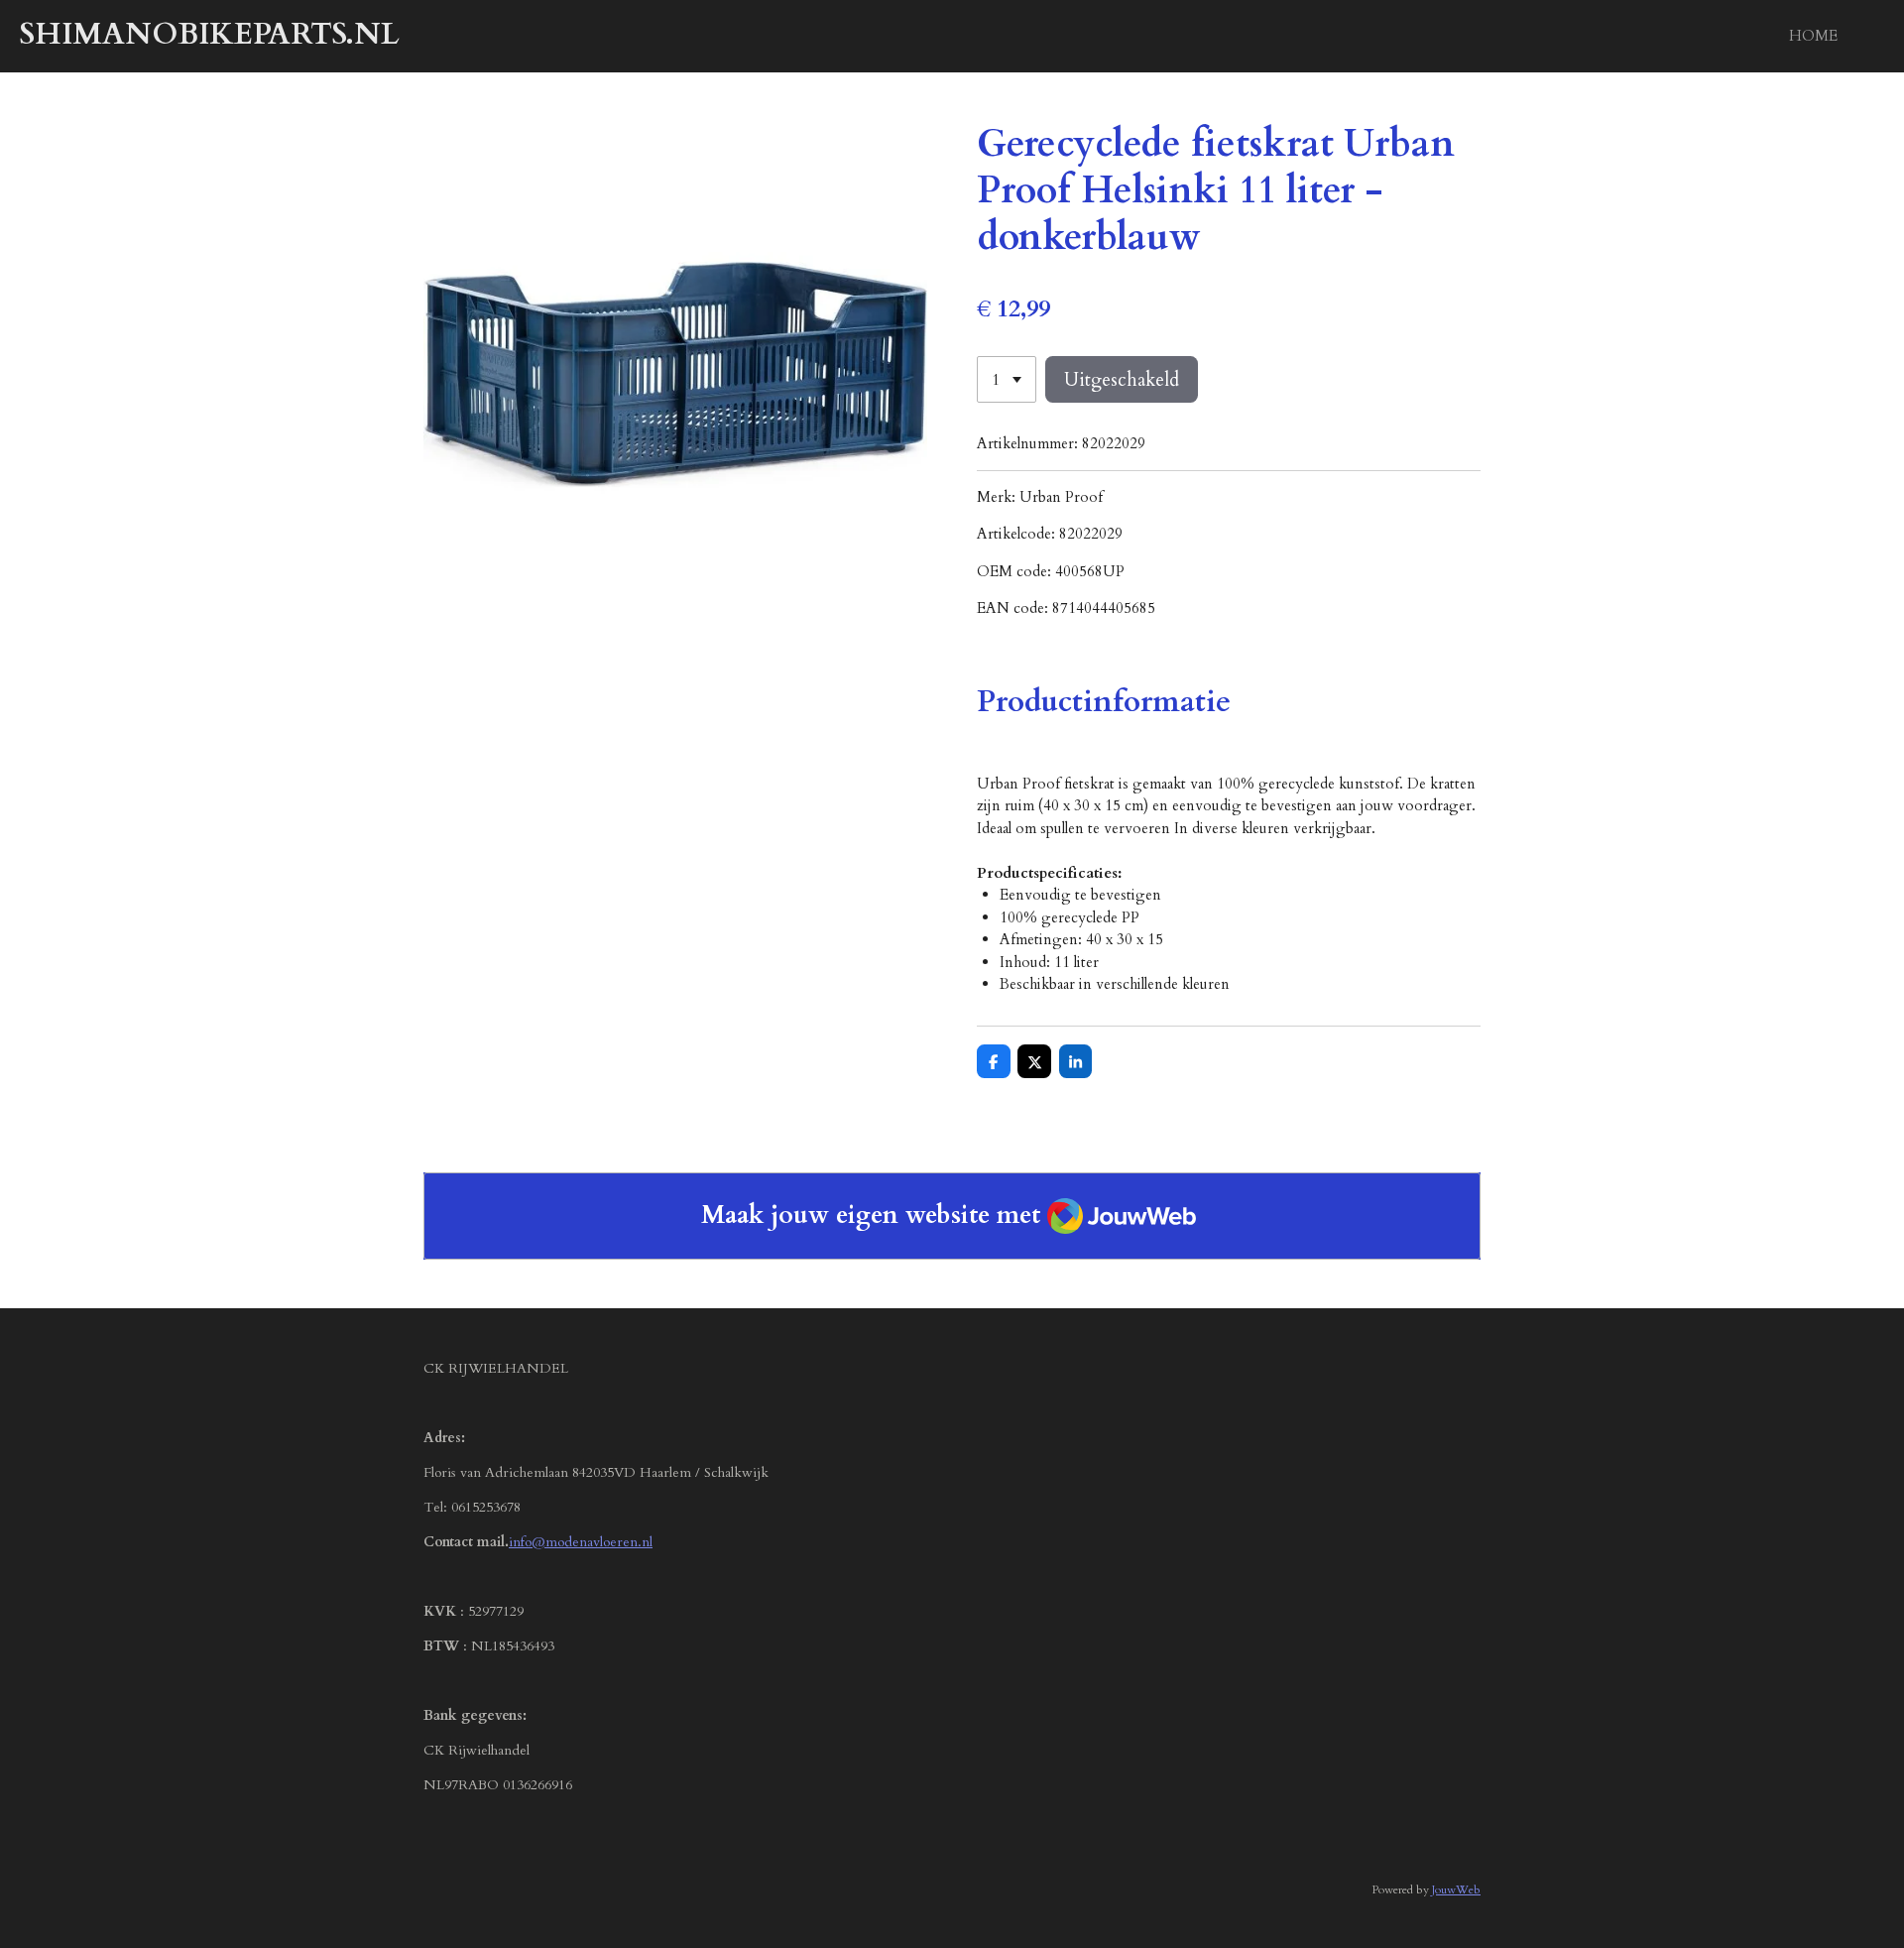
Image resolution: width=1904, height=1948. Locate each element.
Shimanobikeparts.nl (210, 34)
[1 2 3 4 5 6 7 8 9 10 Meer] (1007, 379)
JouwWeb (1456, 1889)
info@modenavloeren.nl (581, 1542)
